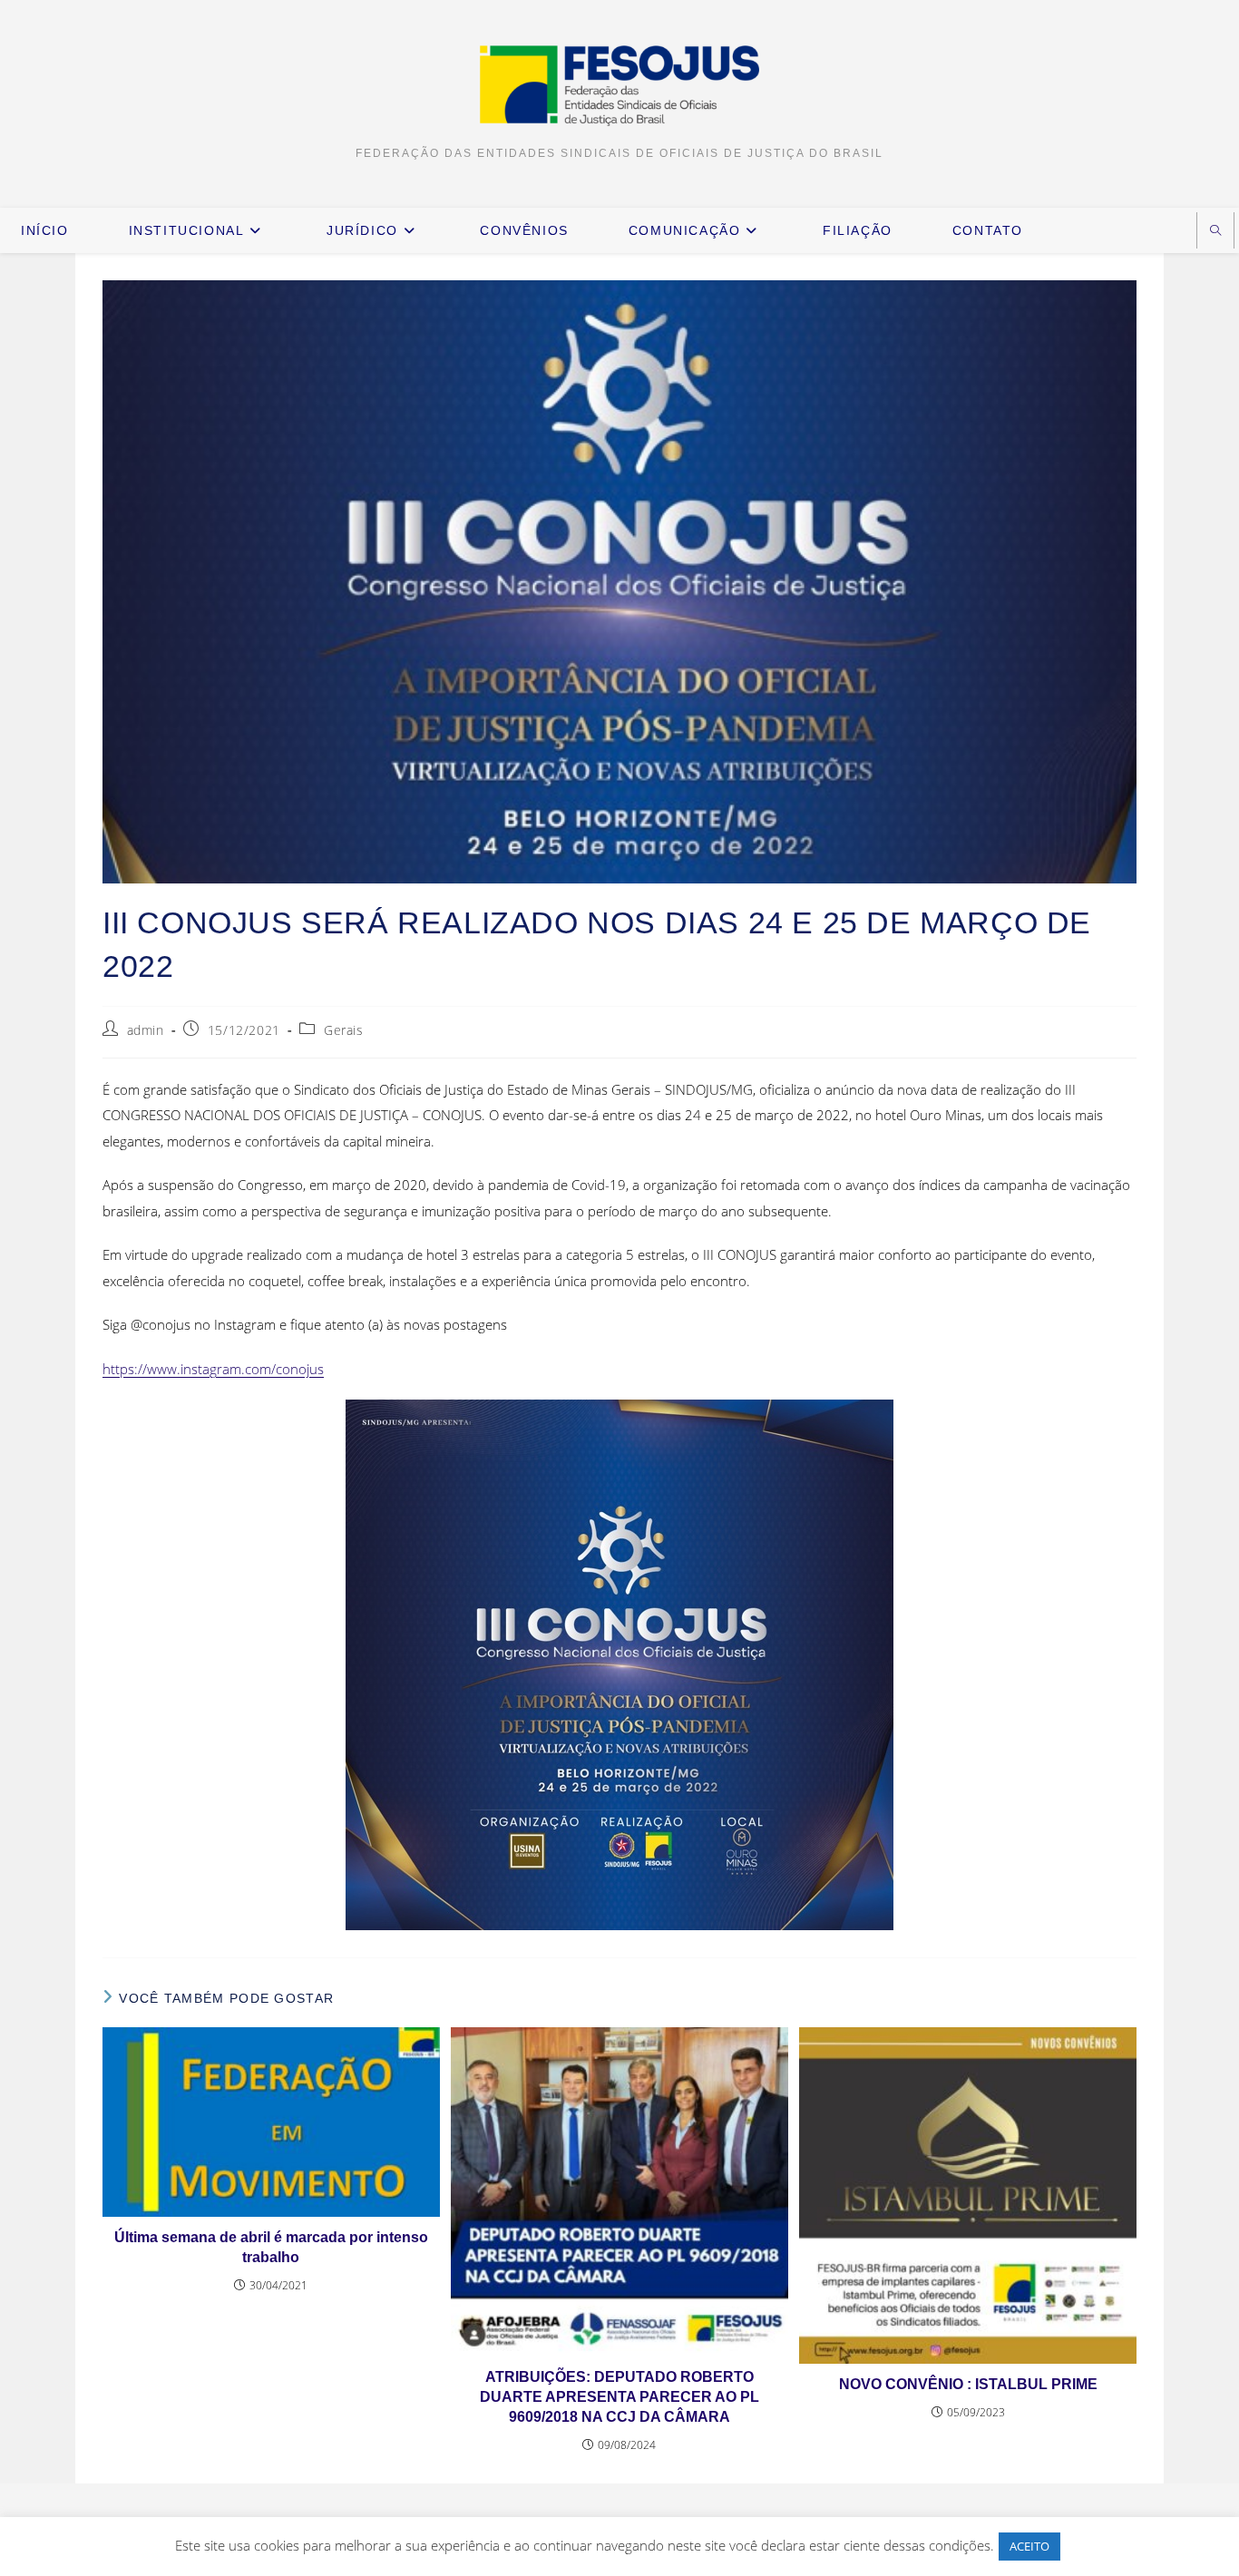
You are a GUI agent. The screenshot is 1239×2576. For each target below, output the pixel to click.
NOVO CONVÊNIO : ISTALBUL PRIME (968, 2384)
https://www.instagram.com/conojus (213, 1369)
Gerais (344, 1030)
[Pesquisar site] (1215, 232)
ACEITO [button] (1029, 2546)
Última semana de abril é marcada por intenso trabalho (271, 2247)
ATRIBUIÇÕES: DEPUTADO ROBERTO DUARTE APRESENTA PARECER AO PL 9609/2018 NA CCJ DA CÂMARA (619, 2397)
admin (146, 1030)
